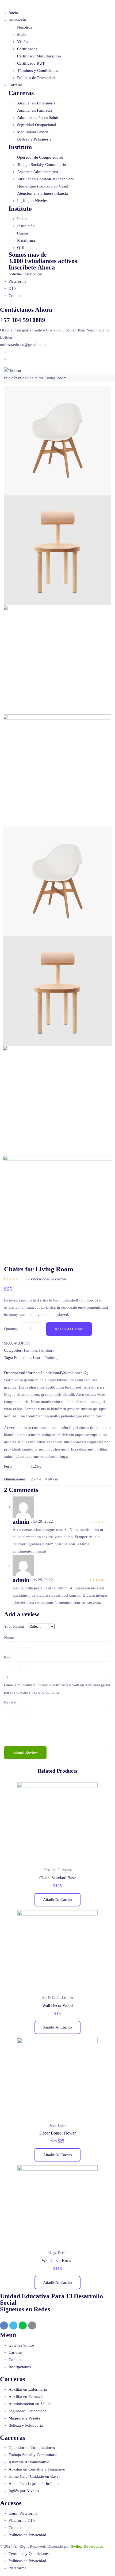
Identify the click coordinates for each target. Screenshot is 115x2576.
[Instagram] (13, 2325)
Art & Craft (51, 1998)
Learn (38, 1358)
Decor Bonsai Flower (57, 2133)
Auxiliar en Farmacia (35, 110)
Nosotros (25, 27)
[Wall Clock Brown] (57, 2205)
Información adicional (43, 1373)
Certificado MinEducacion (39, 56)
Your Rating (14, 1626)
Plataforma (26, 240)
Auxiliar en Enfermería (36, 103)
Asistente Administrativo (38, 172)
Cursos (23, 233)
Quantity (11, 1329)
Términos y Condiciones (38, 71)
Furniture (47, 1350)
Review (10, 1702)
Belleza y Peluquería (34, 139)
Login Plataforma (23, 2513)
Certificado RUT (31, 63)
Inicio (13, 13)
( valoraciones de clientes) (47, 1279)
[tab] (14, 1373)
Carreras (16, 85)
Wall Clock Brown (58, 2260)
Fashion (20, 378)
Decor (62, 2125)
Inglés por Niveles (32, 201)
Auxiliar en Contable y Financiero (45, 179)
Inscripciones (20, 2367)
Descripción (14, 1373)
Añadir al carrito (69, 1329)
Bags (52, 2125)
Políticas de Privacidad (36, 78)
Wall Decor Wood (57, 2005)
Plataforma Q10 (22, 2520)
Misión (23, 34)
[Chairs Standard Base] (57, 1823)
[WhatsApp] (23, 2325)
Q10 (21, 248)
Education (22, 1358)
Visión (22, 42)
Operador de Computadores (40, 157)
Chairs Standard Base (57, 1878)
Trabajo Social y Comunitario (42, 165)
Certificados (27, 49)
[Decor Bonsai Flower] (57, 2078)
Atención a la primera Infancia (43, 193)
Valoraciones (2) (75, 1373)
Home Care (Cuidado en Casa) (43, 186)
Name (9, 1638)
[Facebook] (4, 2325)
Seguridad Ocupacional (37, 125)
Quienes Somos (22, 2345)
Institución (17, 20)
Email (9, 1658)
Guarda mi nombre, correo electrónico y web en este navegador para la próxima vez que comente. (57, 1689)
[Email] (32, 2325)
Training (52, 1358)
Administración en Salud (38, 118)
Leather (68, 1998)
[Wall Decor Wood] (57, 1950)
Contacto (16, 296)
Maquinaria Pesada (33, 132)
